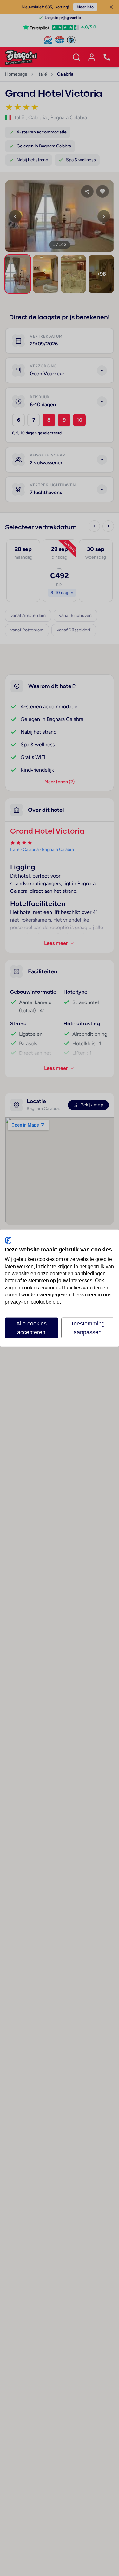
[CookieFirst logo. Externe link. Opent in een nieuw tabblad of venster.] (8, 1240)
